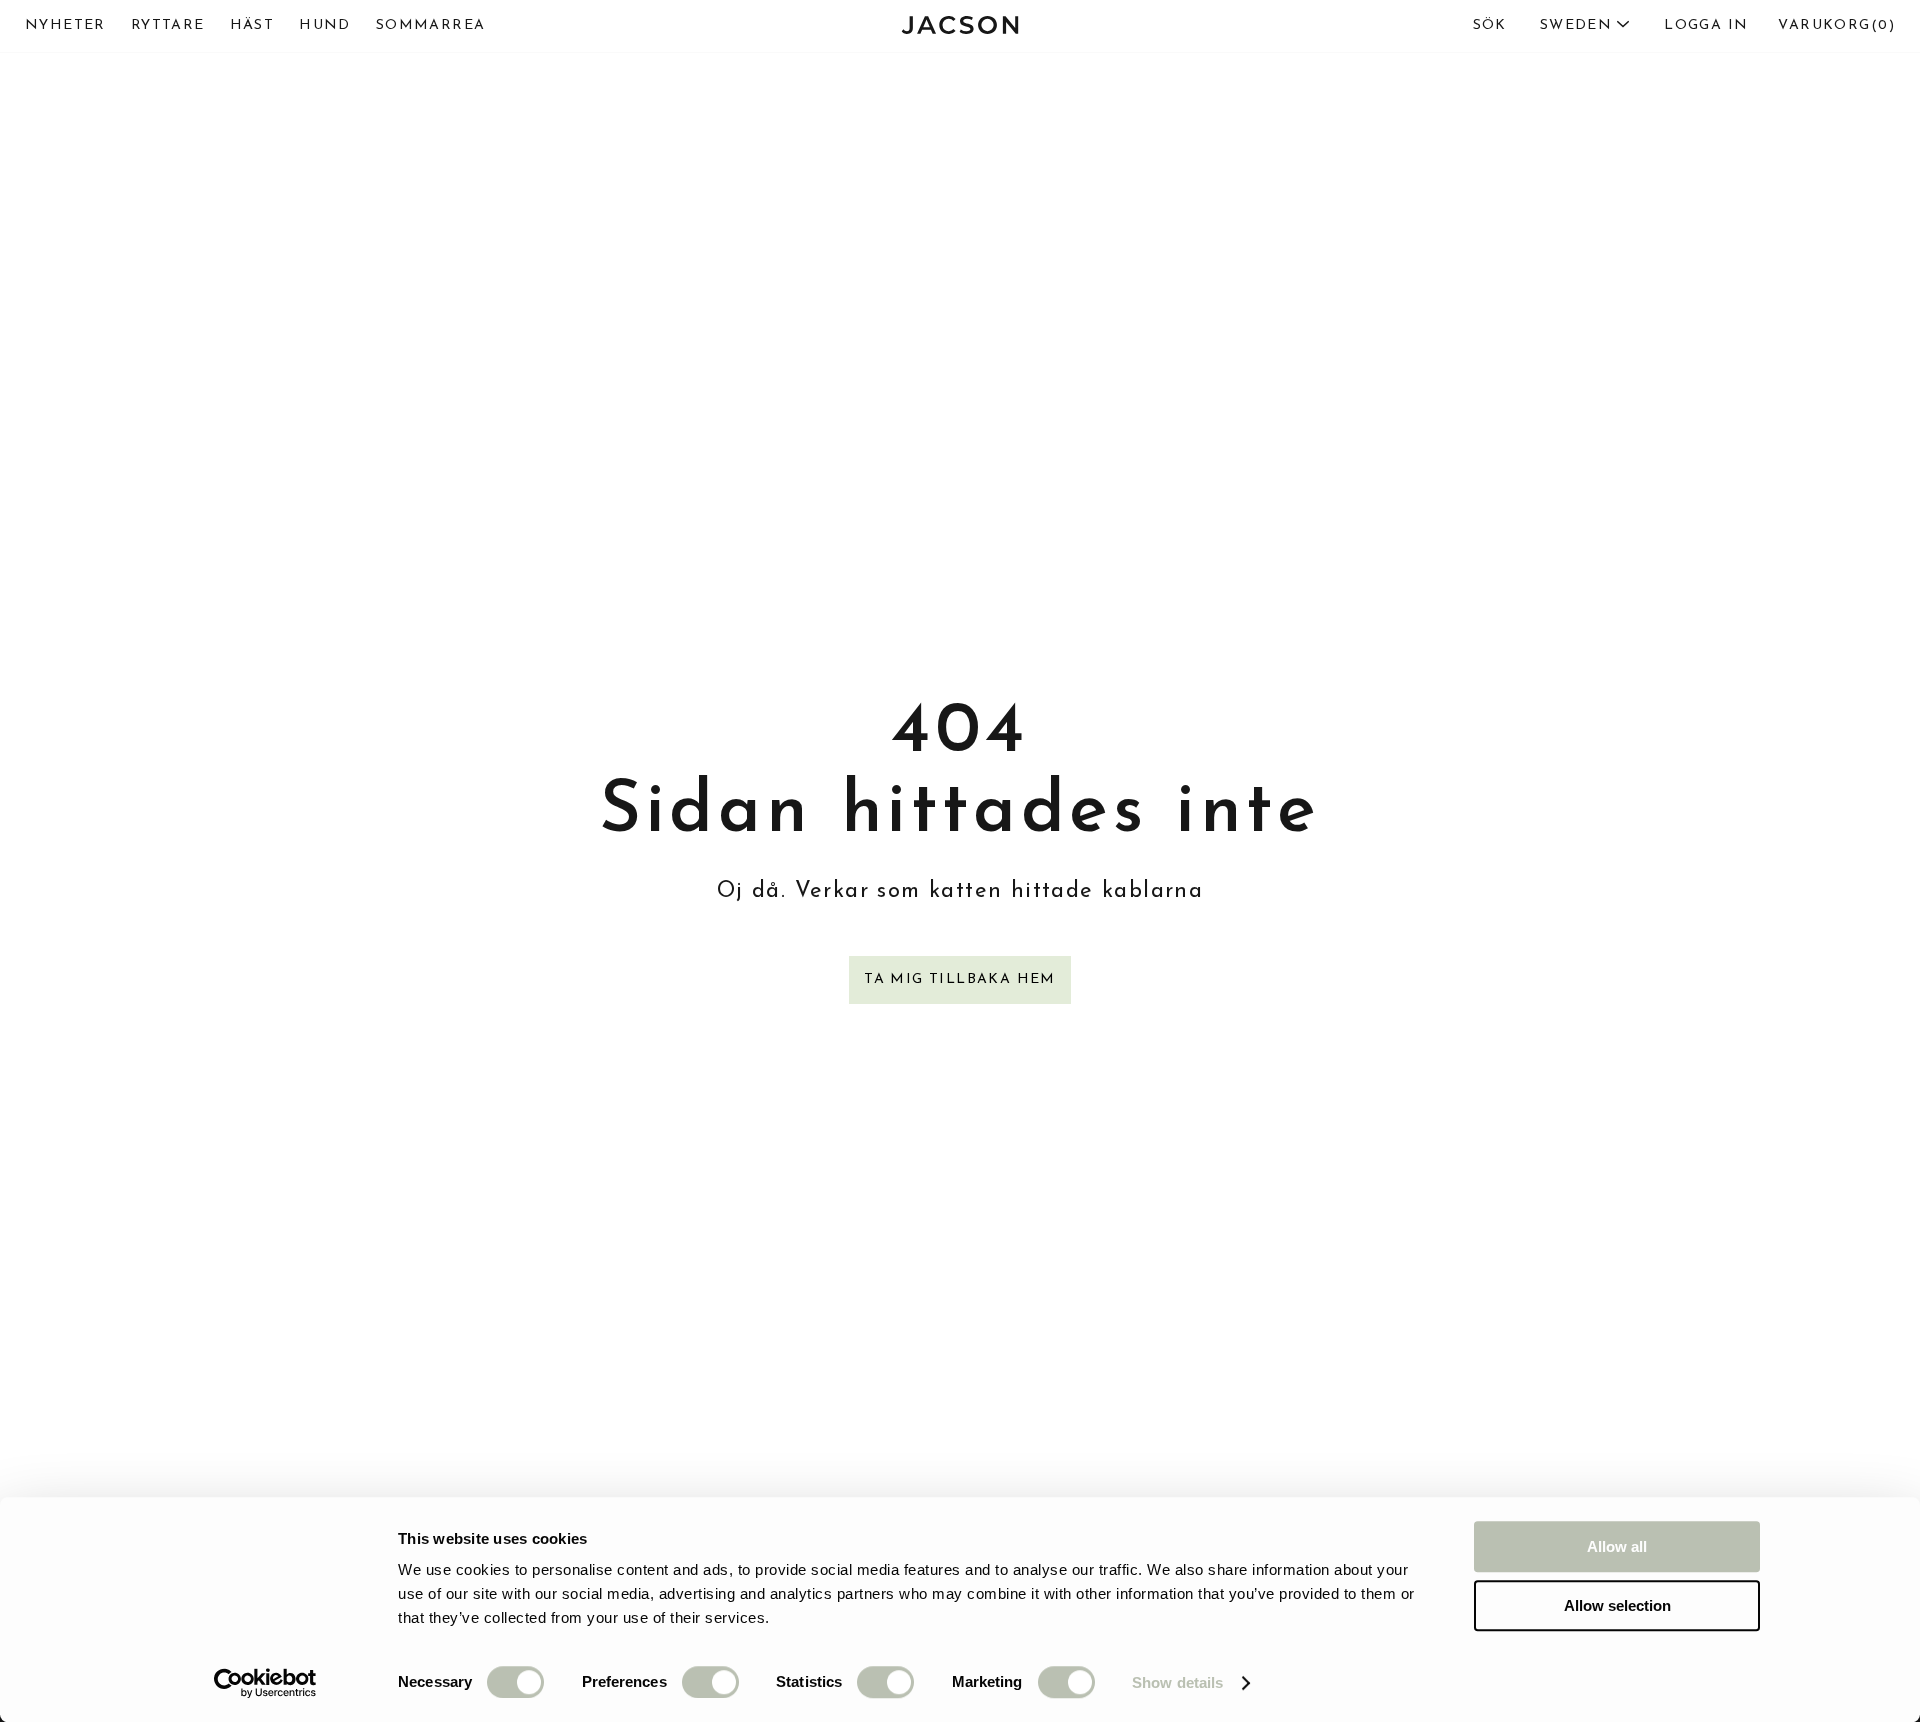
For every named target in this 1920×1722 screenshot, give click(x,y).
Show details (1177, 1682)
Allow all (1617, 1546)
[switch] (710, 1682)
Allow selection (1617, 1605)
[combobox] (1542, 26)
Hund (325, 25)
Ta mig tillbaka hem (960, 979)
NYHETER (65, 25)
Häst (252, 25)
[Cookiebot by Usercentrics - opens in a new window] (265, 1683)
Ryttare (168, 25)
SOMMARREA (431, 25)
